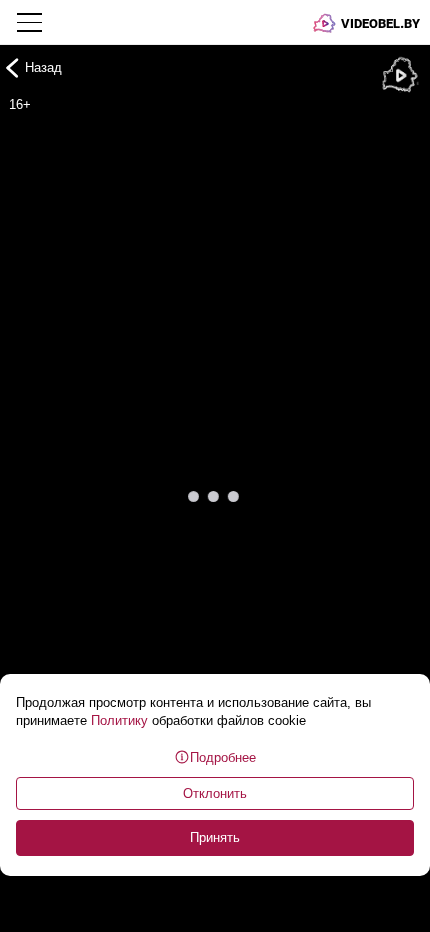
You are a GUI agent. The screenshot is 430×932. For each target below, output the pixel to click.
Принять (215, 837)
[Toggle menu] (31, 22)
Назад (43, 67)
